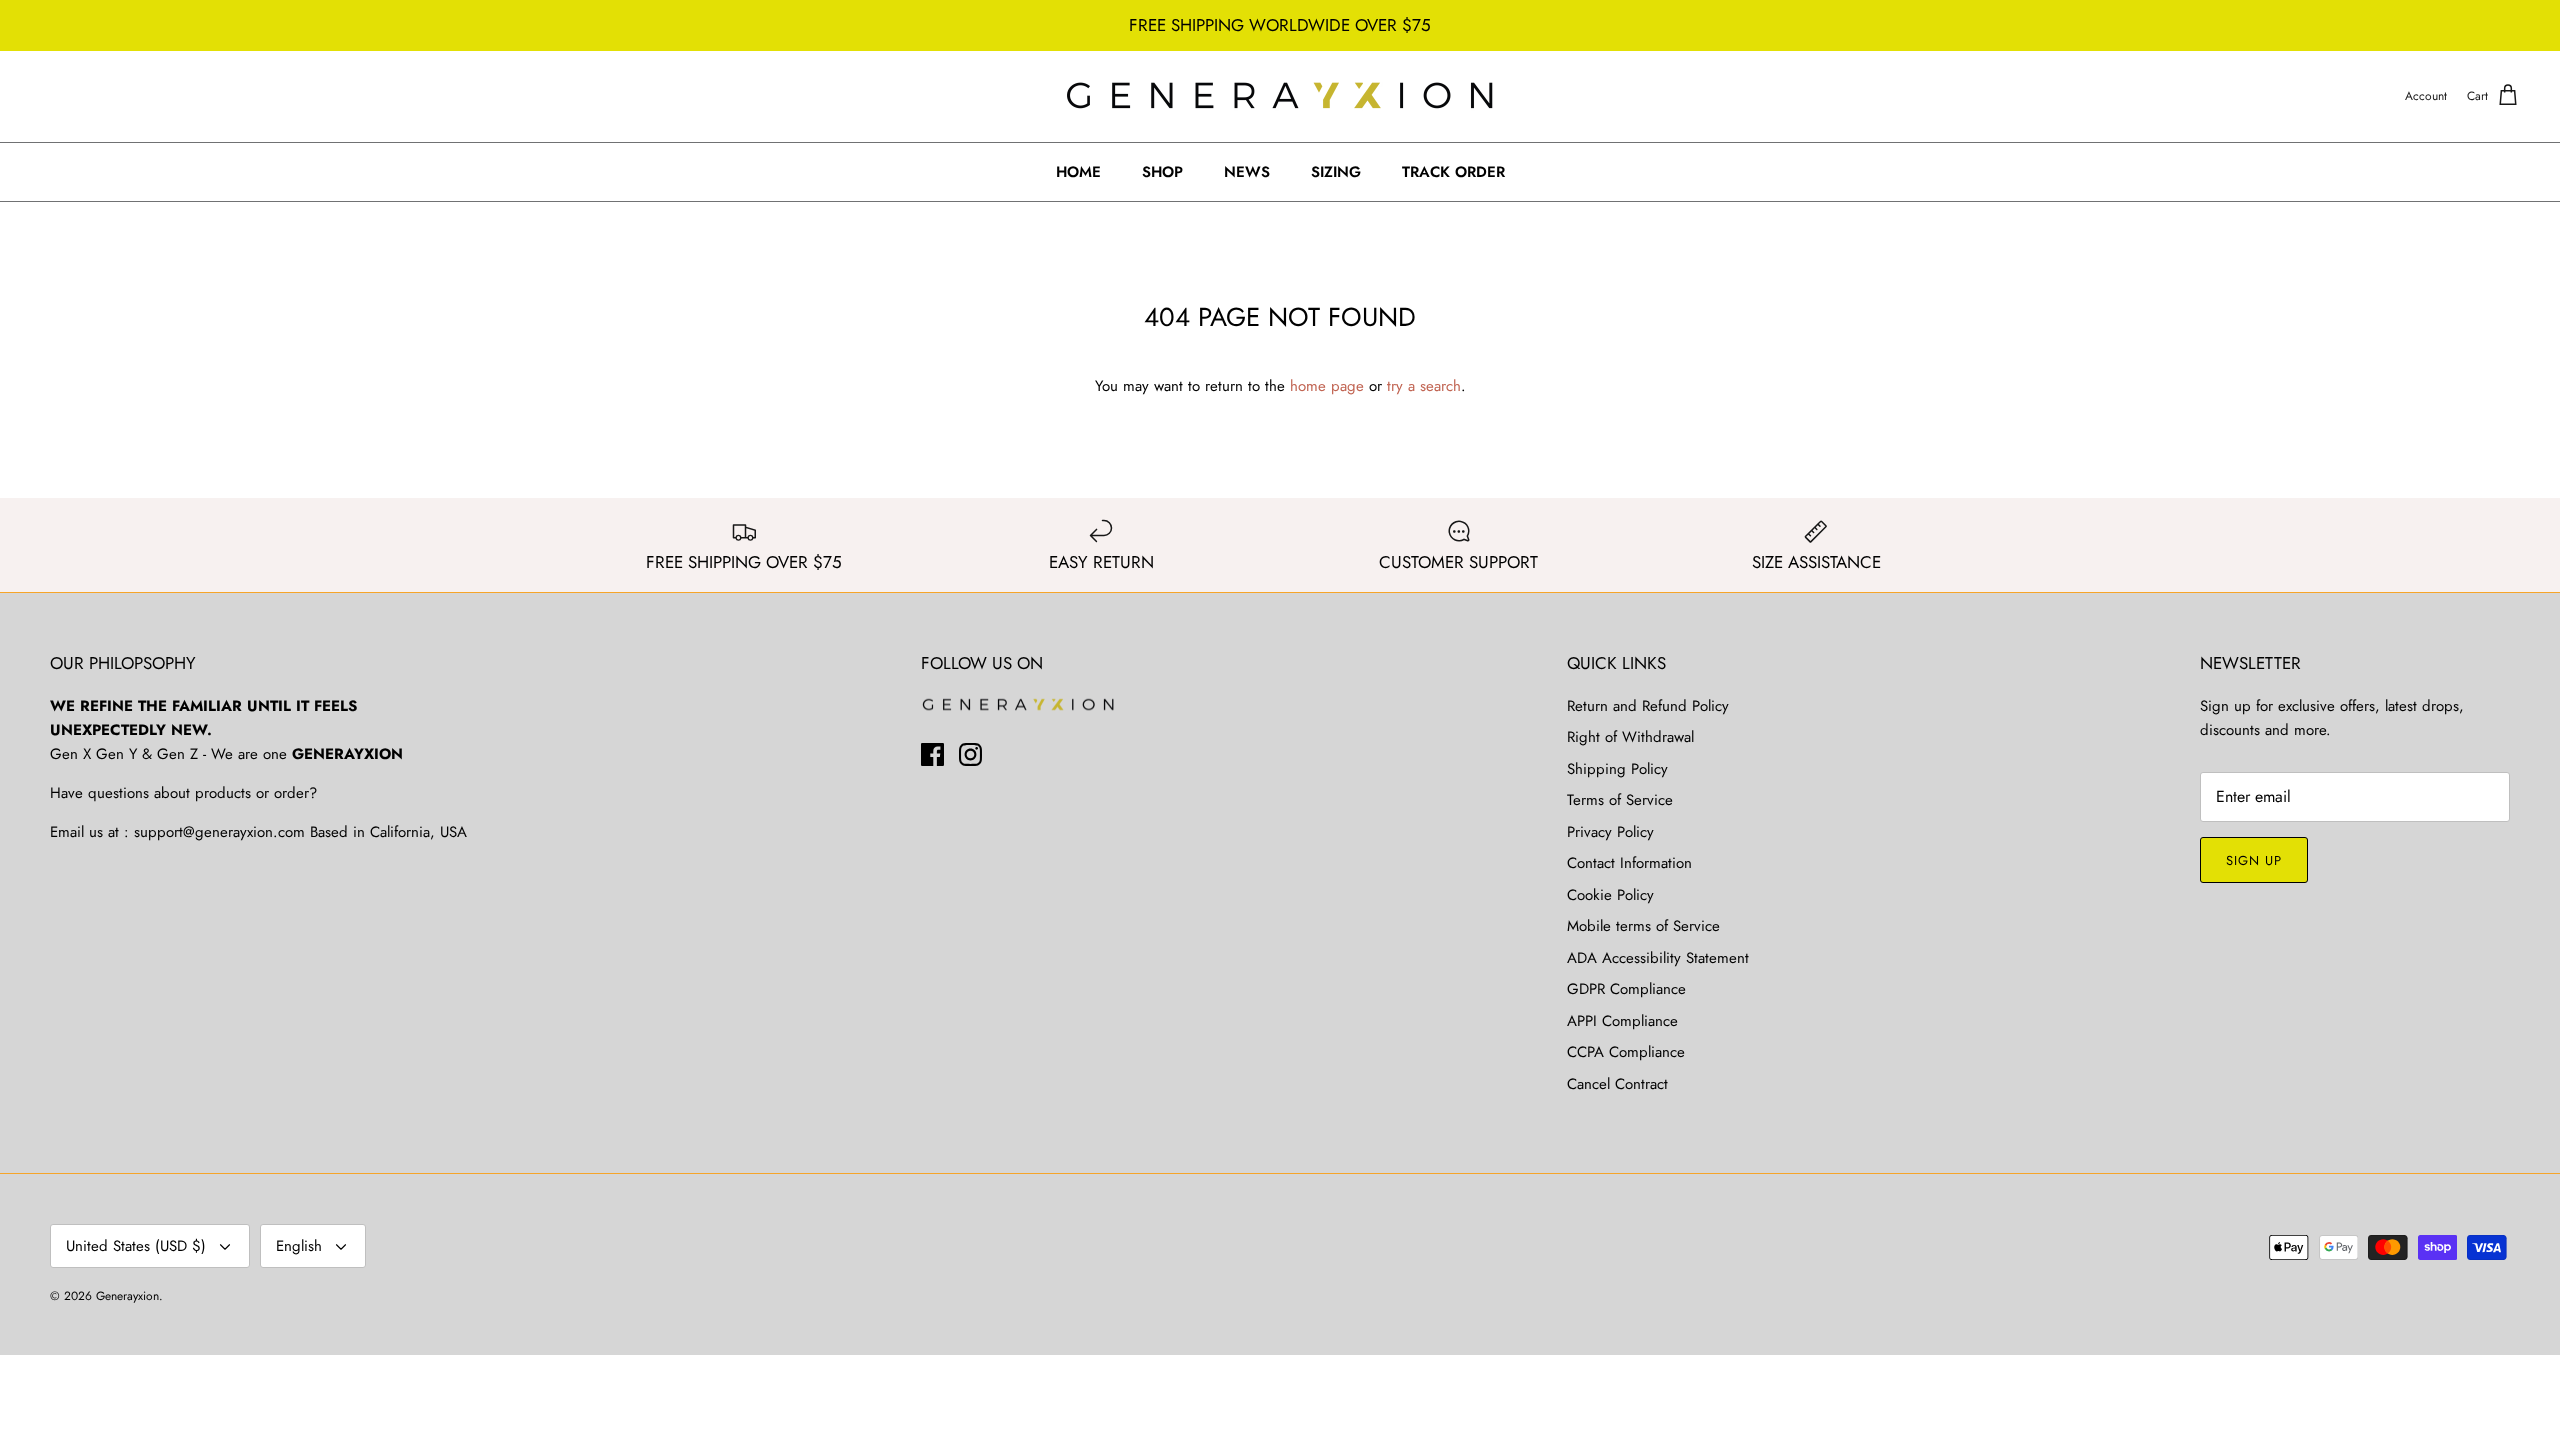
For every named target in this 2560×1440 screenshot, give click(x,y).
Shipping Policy (1617, 769)
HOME (1078, 172)
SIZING (1336, 172)
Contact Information (1629, 863)
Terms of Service (1620, 800)
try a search (1424, 386)
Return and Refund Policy (1648, 706)
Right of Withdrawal (1630, 737)
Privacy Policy (1610, 832)
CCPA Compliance (1626, 1052)
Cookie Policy (1610, 895)
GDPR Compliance (1626, 989)
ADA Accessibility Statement (1658, 958)
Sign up (2254, 860)
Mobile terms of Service (1643, 926)
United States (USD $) (136, 1246)
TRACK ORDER (1453, 172)
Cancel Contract (1617, 1084)
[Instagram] (970, 754)
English (299, 1246)
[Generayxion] (1280, 96)
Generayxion (127, 1296)
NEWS (1247, 172)
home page (1327, 386)
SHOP (1162, 172)
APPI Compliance (1622, 1021)
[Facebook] (932, 754)
